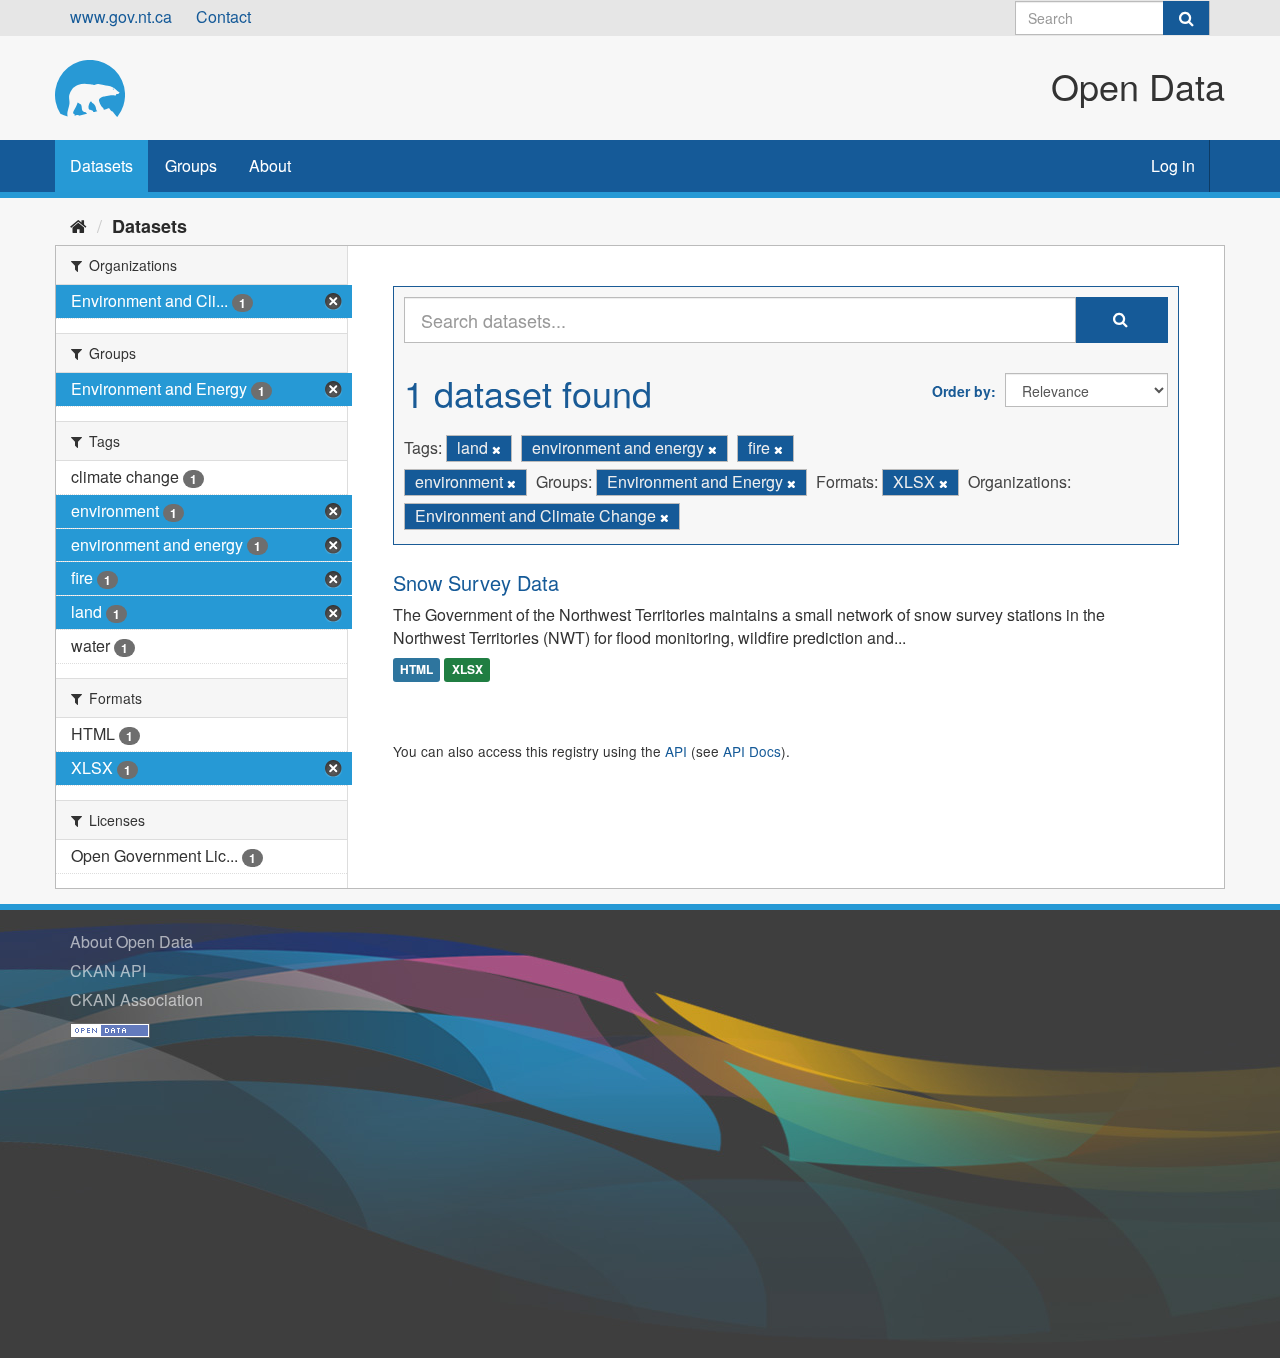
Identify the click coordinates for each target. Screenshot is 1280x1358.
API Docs (752, 751)
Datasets (101, 165)
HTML (416, 669)
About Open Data (131, 941)
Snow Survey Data (476, 582)
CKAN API (108, 970)
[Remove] (496, 449)
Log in (1173, 165)
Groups (191, 165)
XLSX (467, 669)
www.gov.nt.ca (121, 16)
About (270, 165)
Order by (961, 391)
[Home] (78, 225)
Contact (223, 16)
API (676, 751)
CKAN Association (136, 999)
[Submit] (1186, 18)
